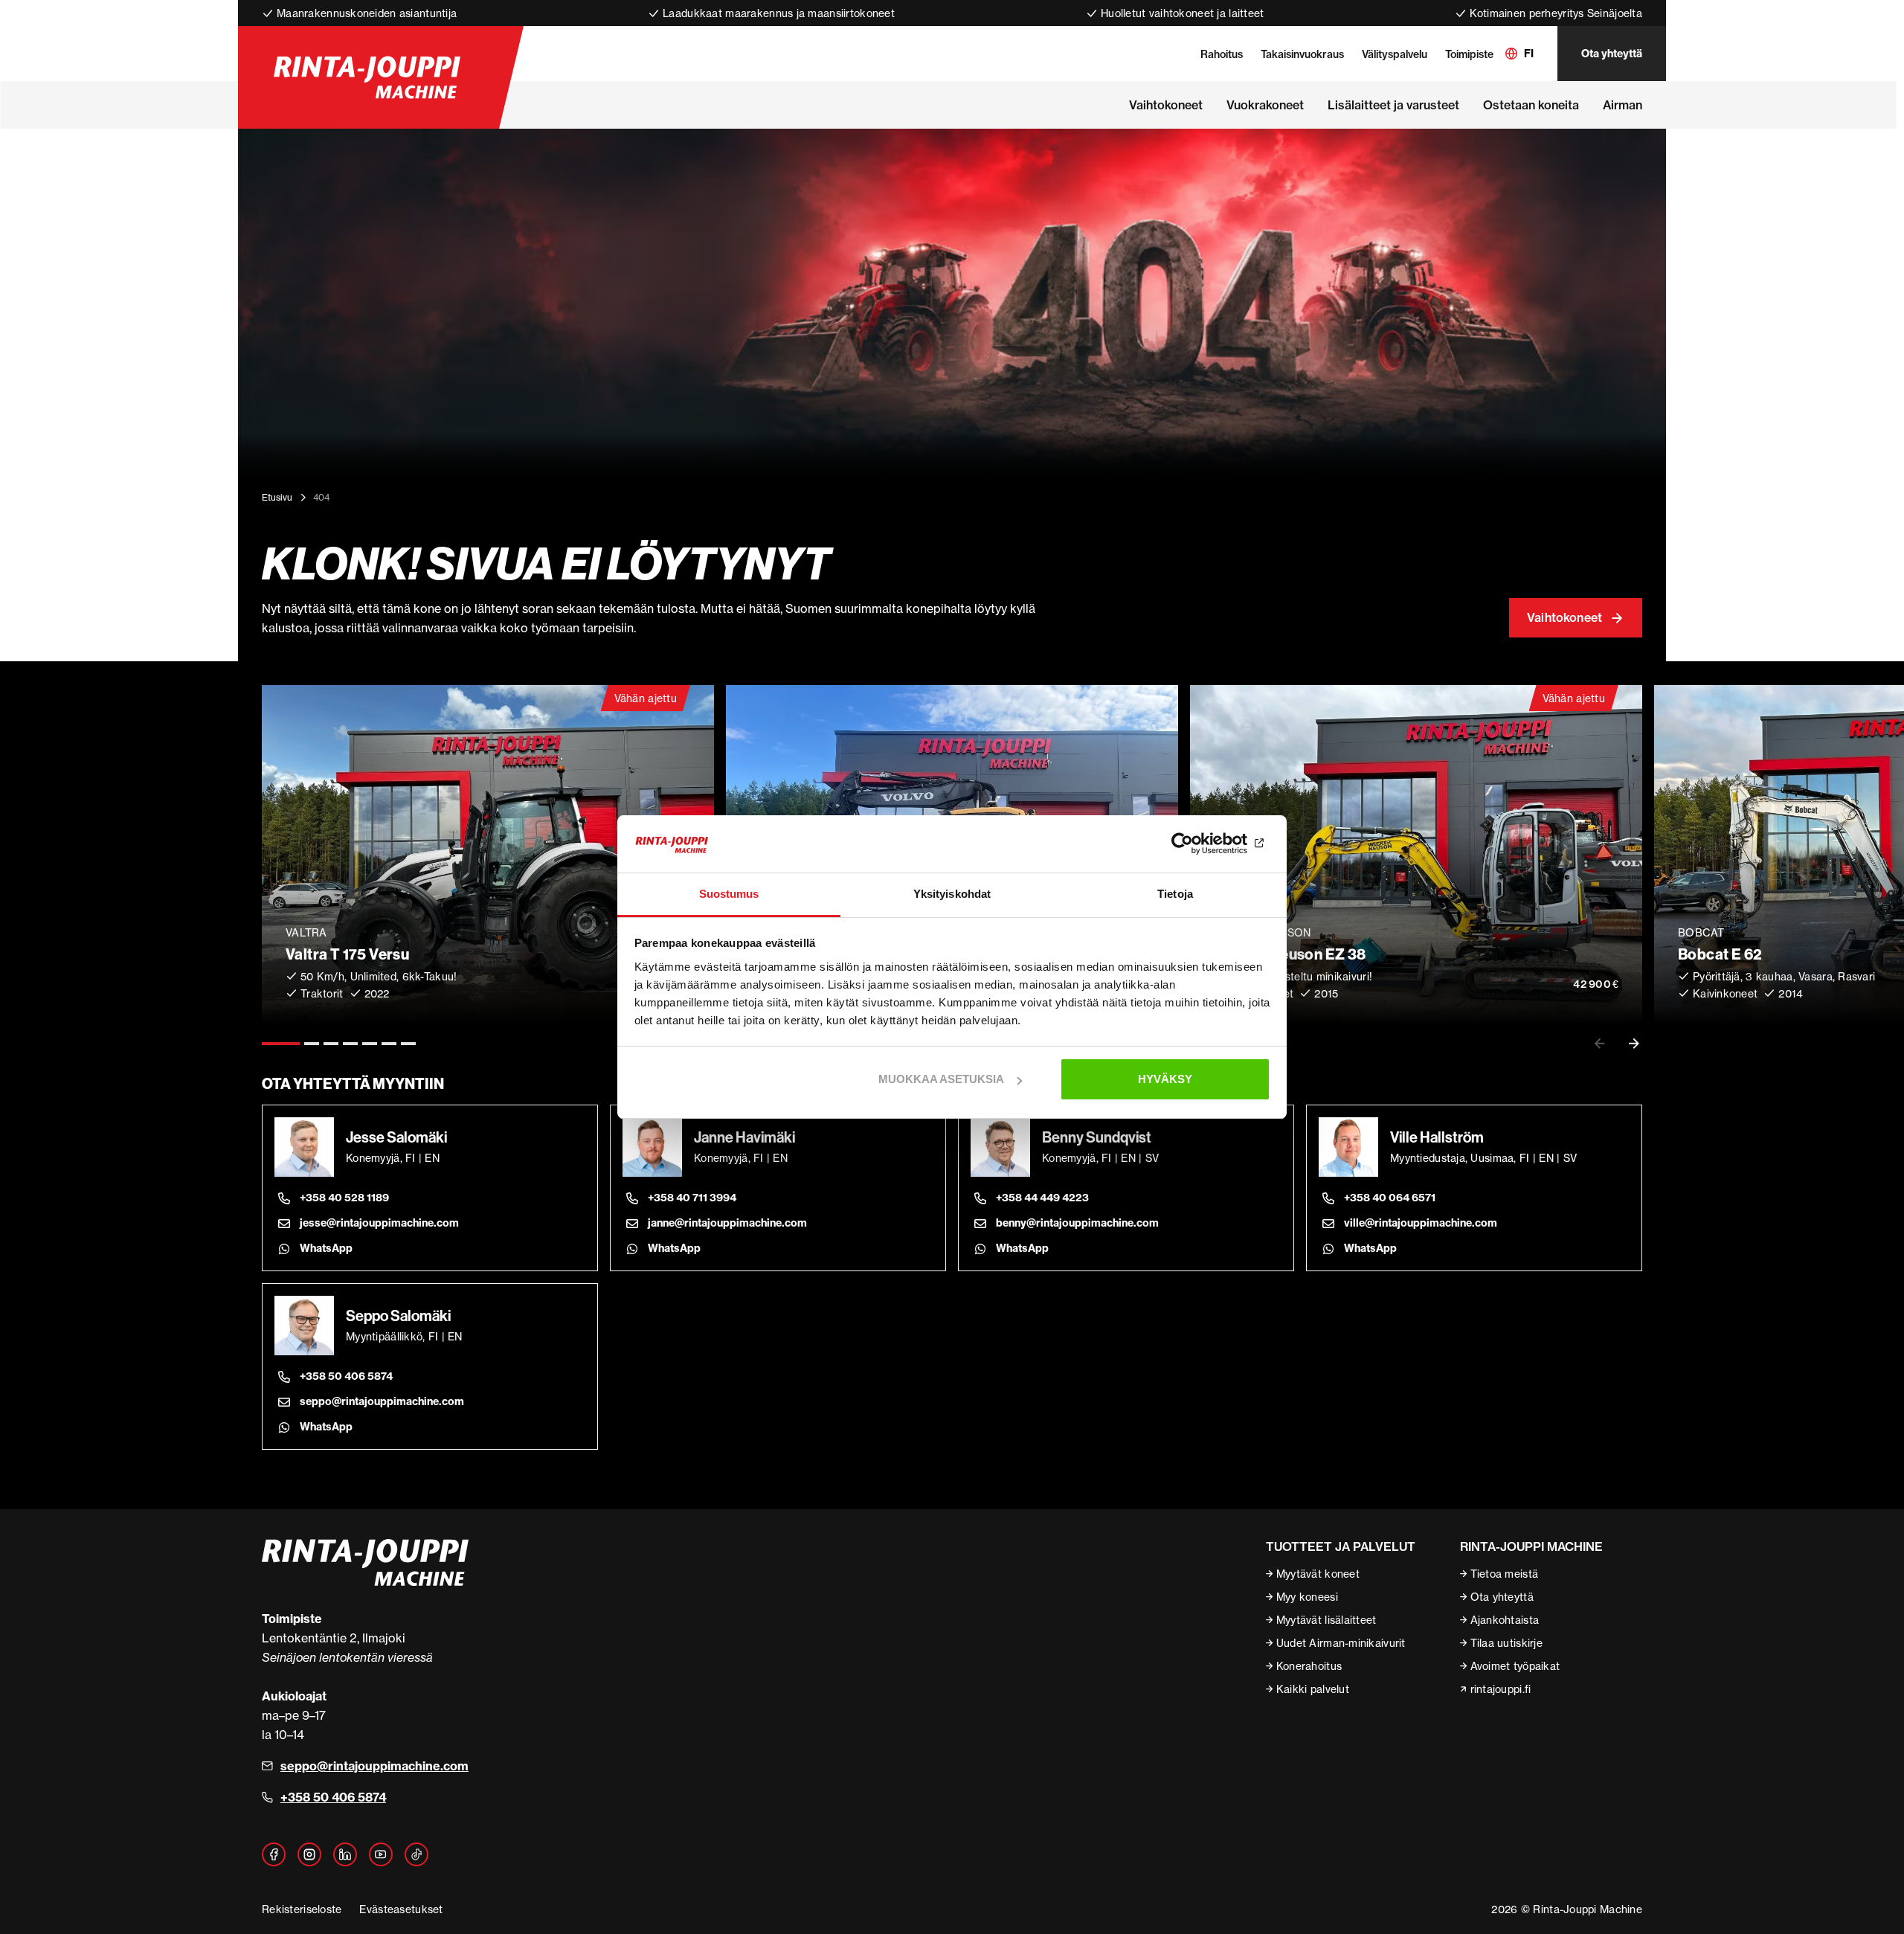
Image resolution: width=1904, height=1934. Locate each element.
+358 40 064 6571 (1390, 1198)
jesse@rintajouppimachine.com (379, 1223)
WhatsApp (326, 1248)
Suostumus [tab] (729, 894)
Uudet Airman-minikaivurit (1341, 1643)
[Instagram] (309, 1854)
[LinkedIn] (345, 1854)
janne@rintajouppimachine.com (727, 1223)
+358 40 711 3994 (692, 1198)
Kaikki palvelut (1313, 1689)
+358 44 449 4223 (1042, 1198)
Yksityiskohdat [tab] (952, 894)
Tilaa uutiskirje (1506, 1643)
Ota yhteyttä (1612, 54)
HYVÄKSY (1165, 1079)
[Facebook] (274, 1854)
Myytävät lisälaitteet (1326, 1620)
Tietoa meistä (1505, 1574)
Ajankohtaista (1505, 1620)
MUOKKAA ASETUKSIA (941, 1079)
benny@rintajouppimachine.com (1077, 1223)
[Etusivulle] (367, 77)
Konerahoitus (1309, 1666)
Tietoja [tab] (1175, 894)
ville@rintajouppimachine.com (1421, 1223)
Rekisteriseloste (302, 1909)
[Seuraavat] (1634, 1044)
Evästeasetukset (401, 1909)
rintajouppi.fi (1501, 1689)
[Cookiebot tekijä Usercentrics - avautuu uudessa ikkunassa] (1205, 844)
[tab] (281, 1044)
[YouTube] (381, 1854)
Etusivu (277, 497)
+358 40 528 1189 (344, 1198)
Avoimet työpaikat (1515, 1666)
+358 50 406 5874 (346, 1376)
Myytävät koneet (1318, 1574)
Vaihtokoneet (1564, 617)
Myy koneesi (1307, 1597)
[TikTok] (416, 1854)
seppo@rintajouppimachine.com (382, 1401)
